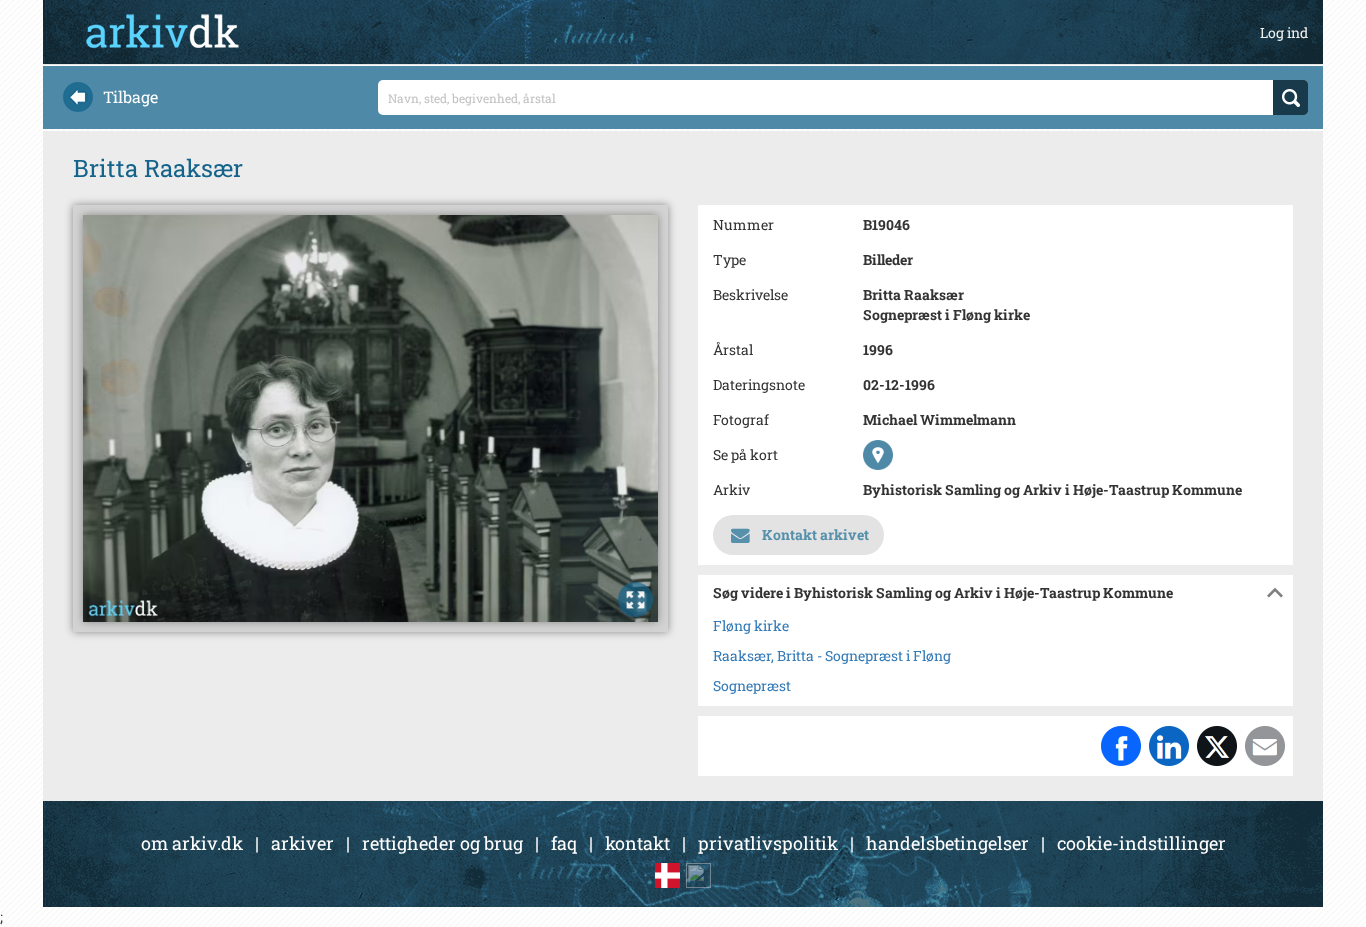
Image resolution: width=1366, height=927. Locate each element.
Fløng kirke (751, 625)
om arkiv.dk (192, 843)
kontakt (637, 843)
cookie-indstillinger (1141, 843)
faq (564, 843)
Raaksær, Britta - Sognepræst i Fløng (832, 655)
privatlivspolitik (768, 843)
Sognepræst (752, 685)
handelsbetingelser (947, 843)
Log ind (1284, 32)
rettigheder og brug (442, 843)
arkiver (302, 843)
